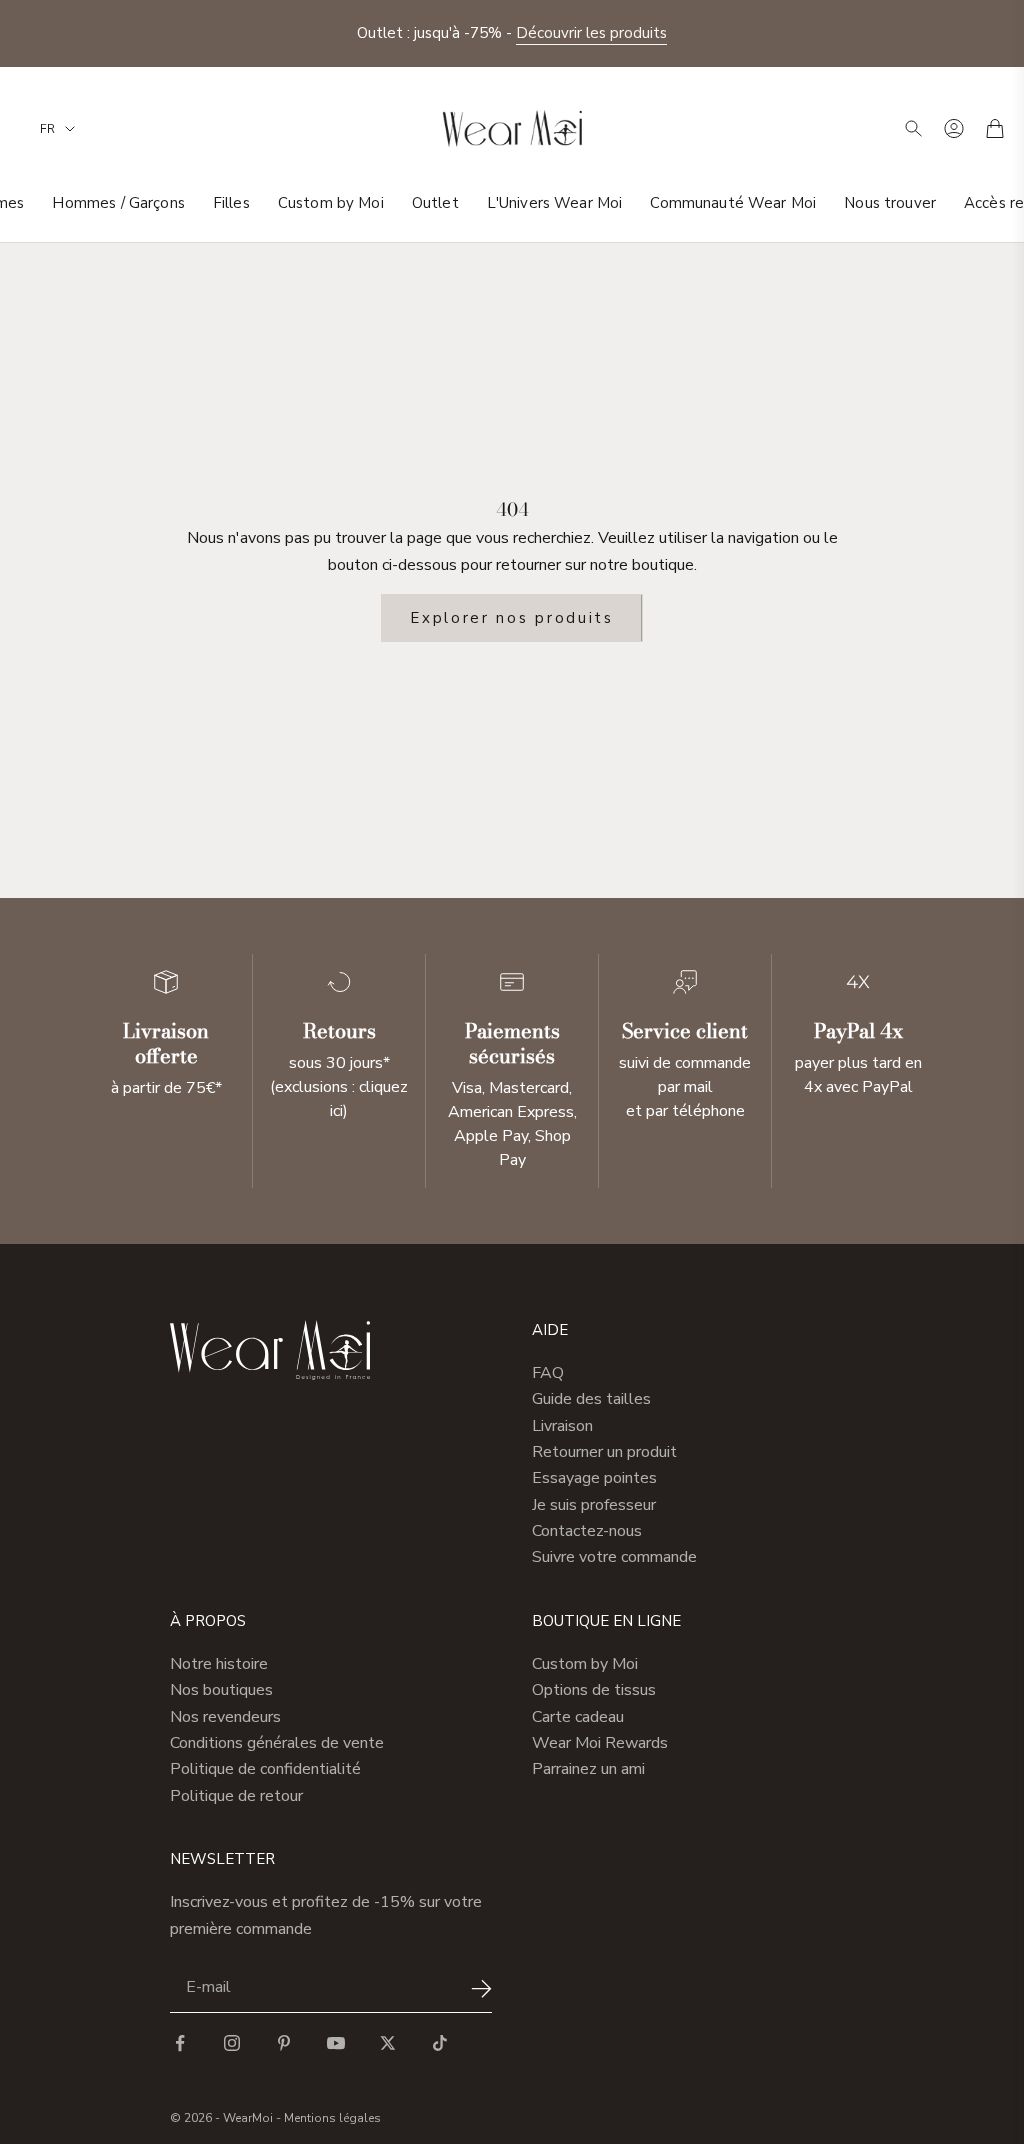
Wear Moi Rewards (600, 1743)
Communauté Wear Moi (733, 203)
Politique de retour (236, 1796)
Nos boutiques (221, 1690)
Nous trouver (890, 203)
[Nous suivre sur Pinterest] (284, 2043)
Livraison (562, 1426)
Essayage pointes (594, 1478)
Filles (231, 203)
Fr (47, 129)
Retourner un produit (604, 1452)
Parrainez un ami (588, 1769)
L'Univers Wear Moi (555, 203)
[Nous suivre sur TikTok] (440, 2043)
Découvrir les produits (591, 33)
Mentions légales (332, 2118)
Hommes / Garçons (118, 203)
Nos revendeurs (225, 1717)
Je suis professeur (594, 1505)
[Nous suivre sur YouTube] (336, 2043)
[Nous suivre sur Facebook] (180, 2043)
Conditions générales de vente (277, 1743)
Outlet (435, 203)
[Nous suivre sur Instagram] (232, 2043)
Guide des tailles (591, 1399)
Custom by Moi (331, 203)
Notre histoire (219, 1664)
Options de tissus (594, 1690)
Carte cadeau (578, 1717)
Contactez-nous (587, 1531)
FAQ (548, 1373)
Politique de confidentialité (265, 1769)
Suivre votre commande (614, 1557)
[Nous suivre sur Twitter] (388, 2043)
